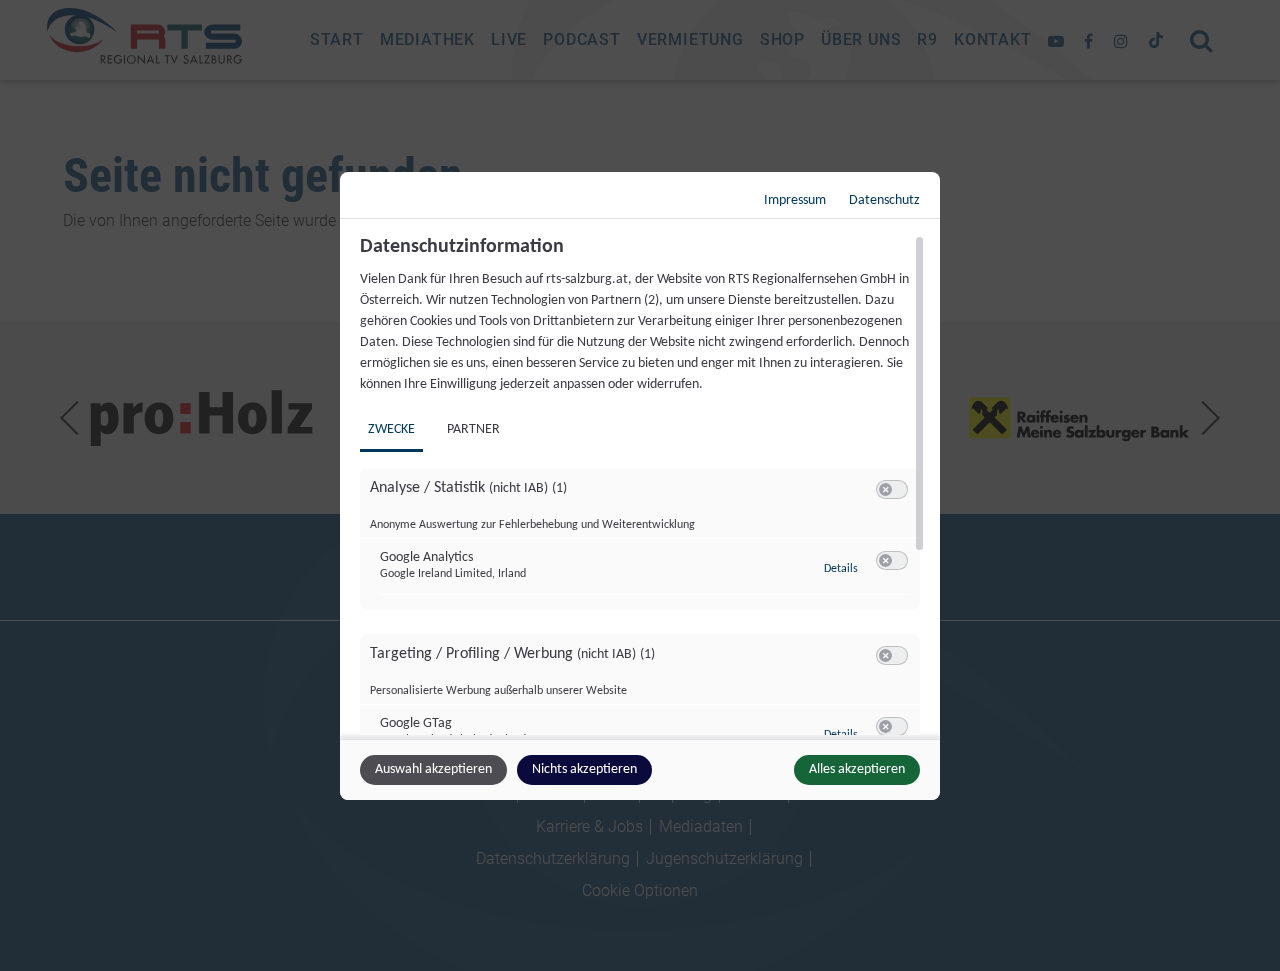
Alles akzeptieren (857, 769)
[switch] (892, 490)
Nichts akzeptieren (584, 769)
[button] (885, 489)
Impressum (795, 200)
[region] (642, 485)
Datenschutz (884, 200)
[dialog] (640, 486)
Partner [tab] (473, 429)
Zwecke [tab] (391, 429)
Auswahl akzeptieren (433, 769)
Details (841, 569)
